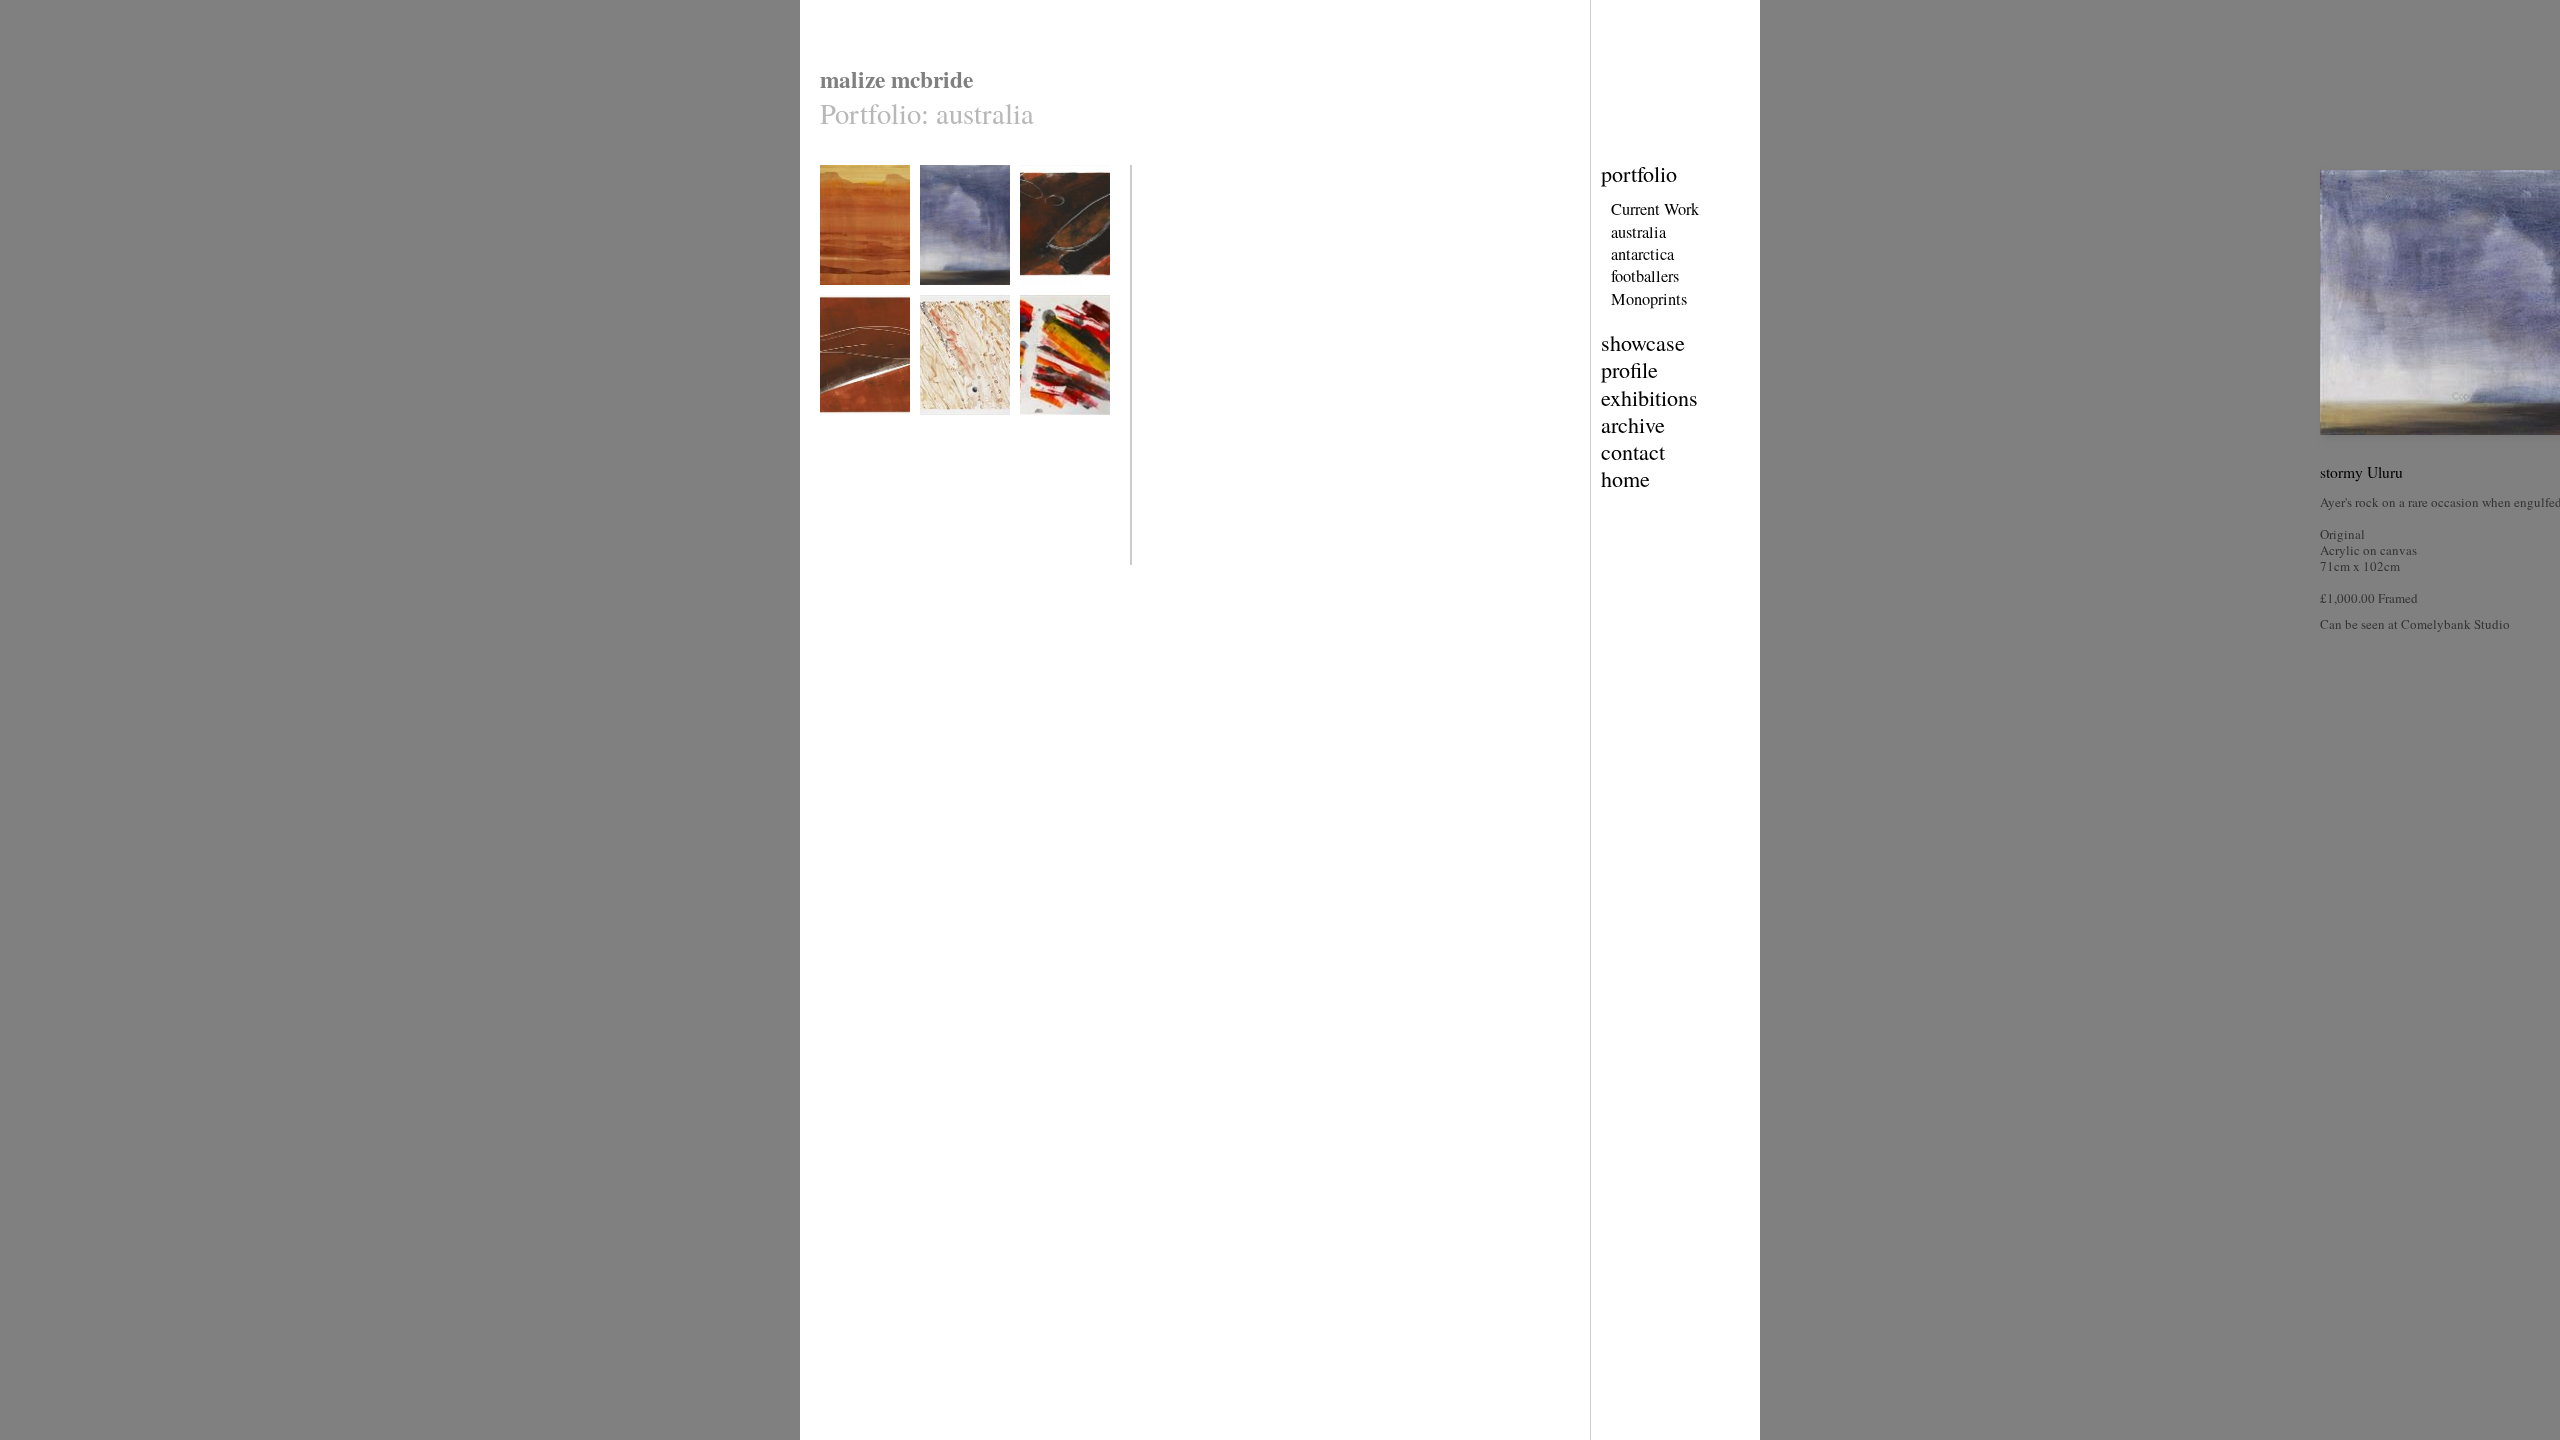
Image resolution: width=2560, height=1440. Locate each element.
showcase (1643, 342)
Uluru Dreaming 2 (1062, 297)
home (1625, 478)
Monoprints (1649, 299)
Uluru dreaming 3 (861, 427)
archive (1633, 424)
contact (1633, 451)
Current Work (1655, 209)
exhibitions (1649, 397)
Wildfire (1039, 427)
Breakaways (848, 297)
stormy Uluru (951, 297)
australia (1638, 232)
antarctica (1642, 254)
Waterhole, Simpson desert (956, 434)
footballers (1645, 276)
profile (1629, 369)
